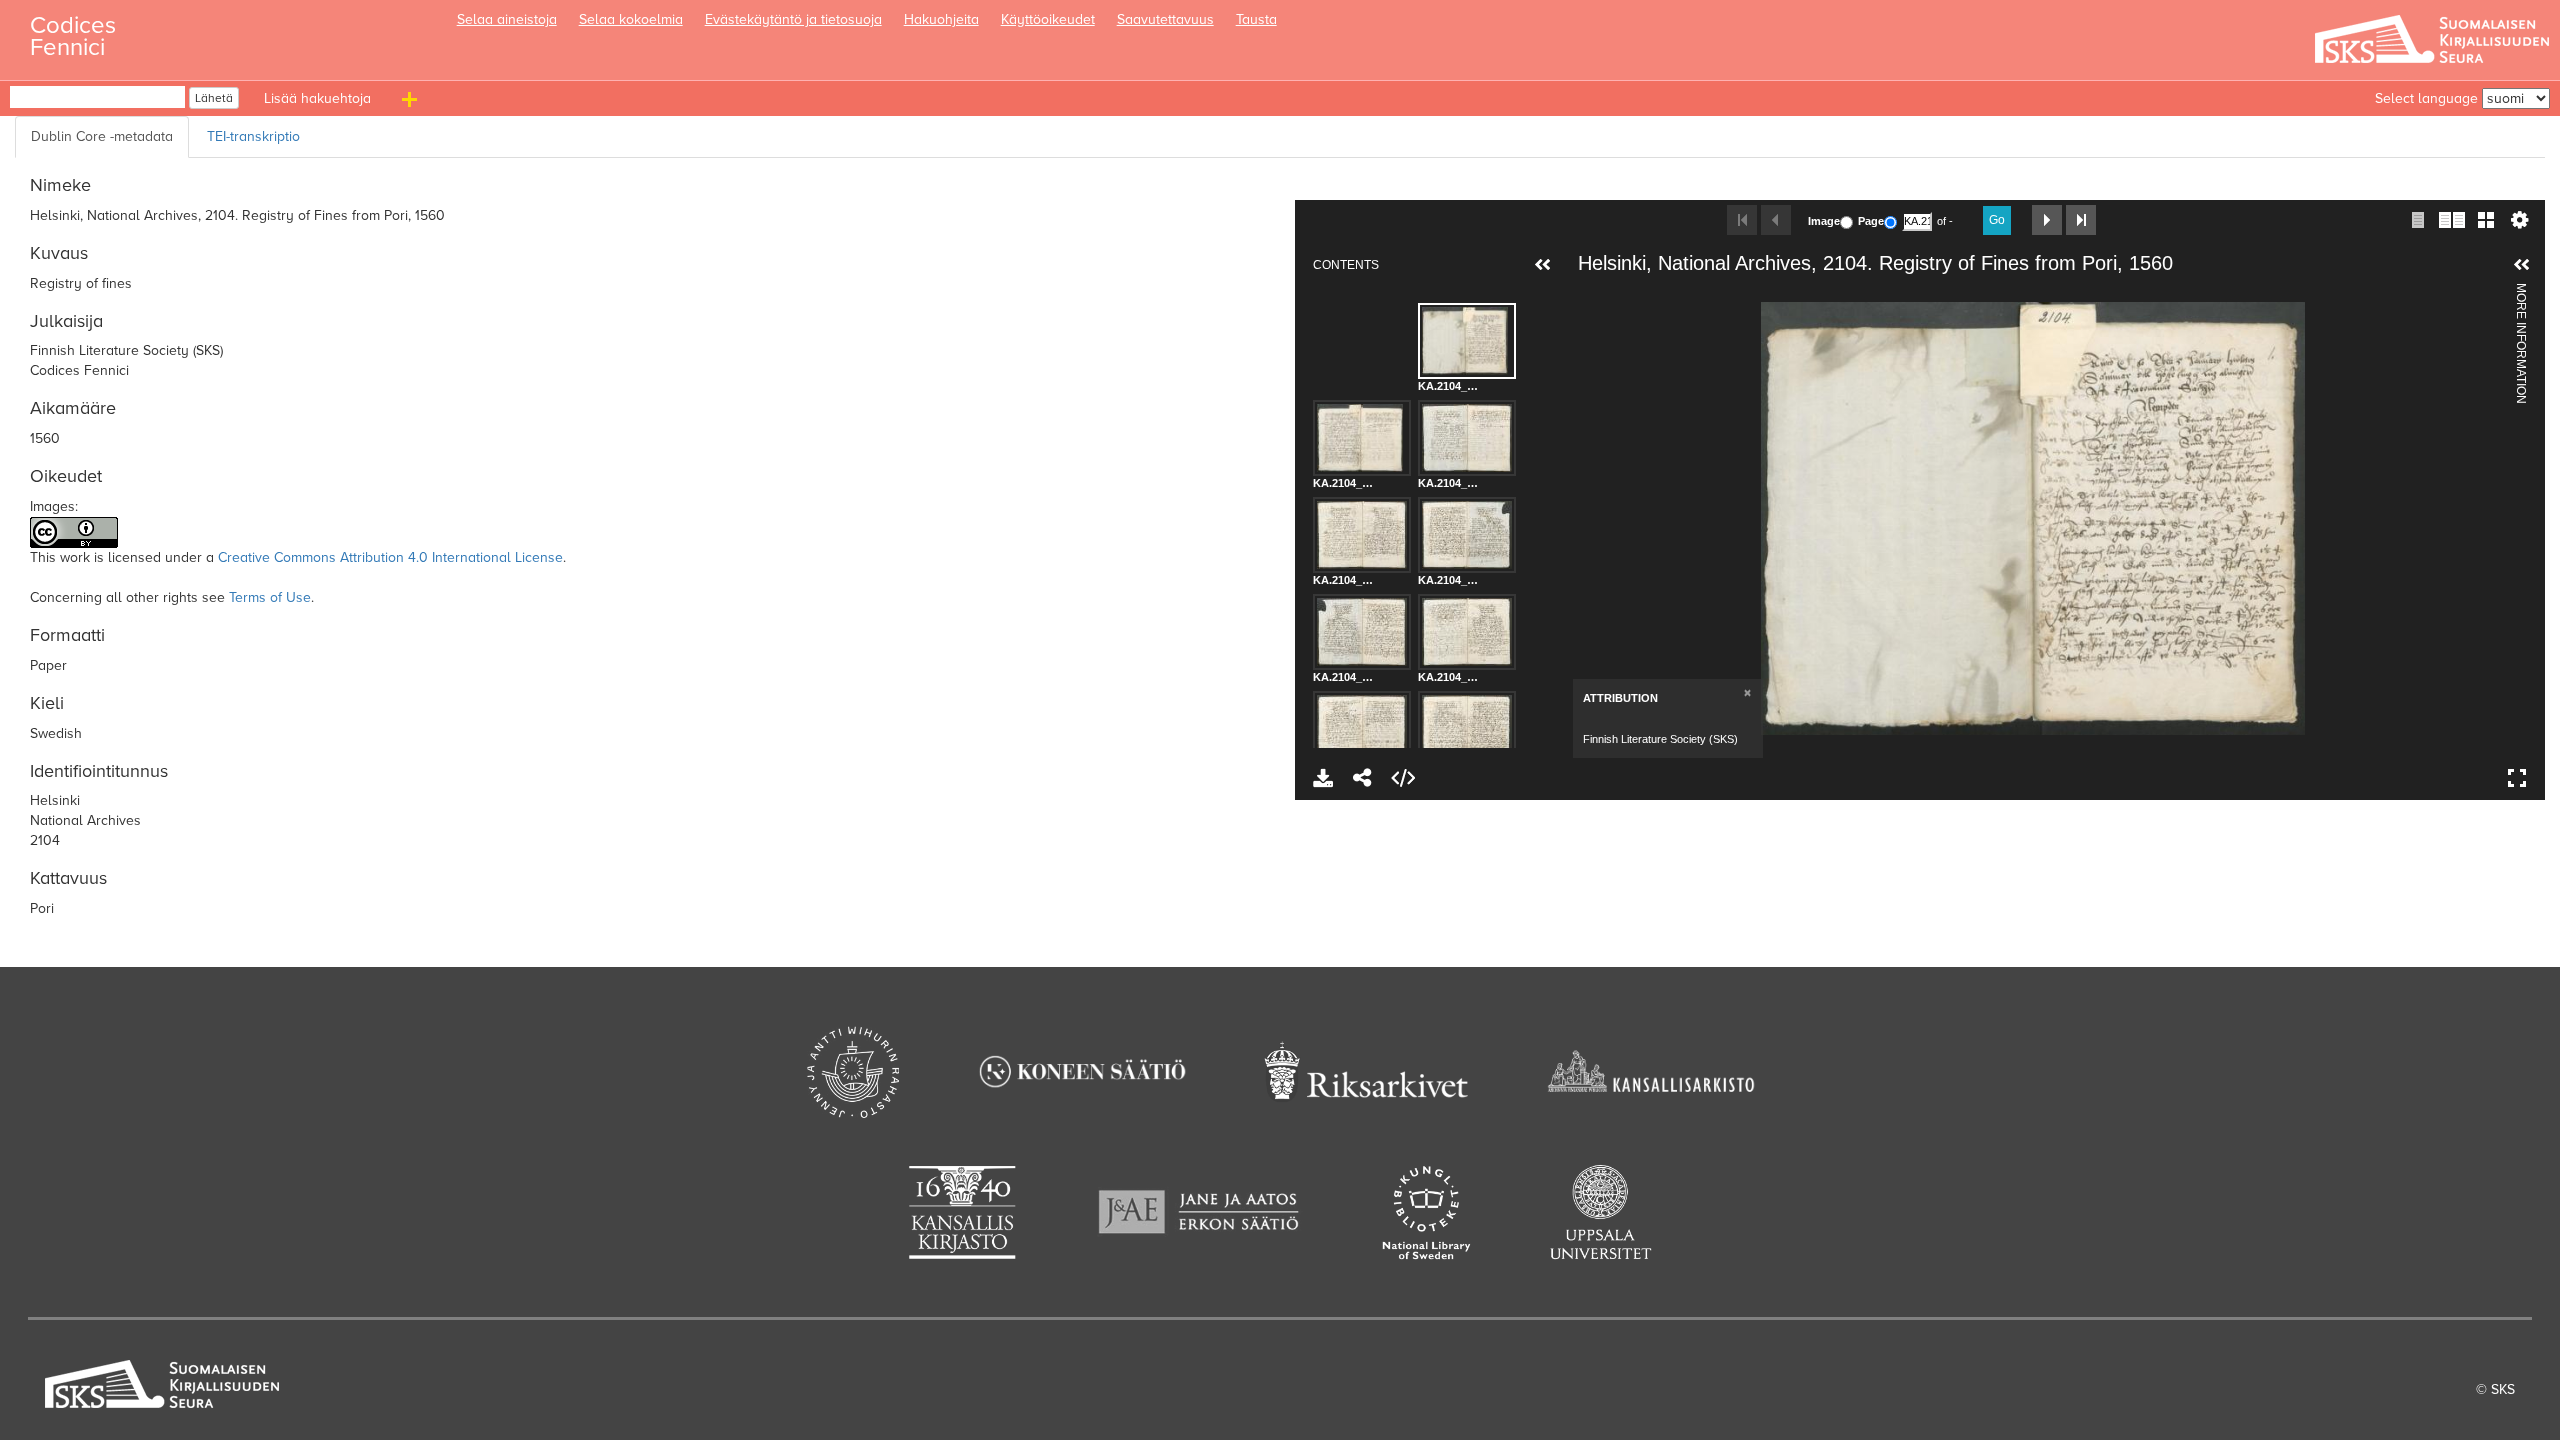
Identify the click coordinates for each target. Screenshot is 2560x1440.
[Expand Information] (2522, 265)
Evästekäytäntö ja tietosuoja (793, 19)
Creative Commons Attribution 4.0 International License (390, 557)
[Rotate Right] (1651, 295)
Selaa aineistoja (507, 19)
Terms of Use (270, 597)
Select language (2426, 98)
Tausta (1256, 19)
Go (1997, 220)
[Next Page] (2047, 220)
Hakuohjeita (941, 19)
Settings (2520, 220)
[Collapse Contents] (1543, 265)
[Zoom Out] (1617, 295)
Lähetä (214, 98)
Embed (1403, 778)
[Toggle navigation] (412, 103)
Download (1323, 778)
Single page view (2418, 220)
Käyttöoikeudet (1048, 19)
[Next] (2484, 518)
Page (1871, 221)
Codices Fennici (73, 30)
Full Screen (2517, 778)
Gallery (2486, 220)
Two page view (2452, 220)
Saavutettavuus (1165, 19)
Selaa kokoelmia (631, 19)
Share (1363, 778)
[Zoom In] (1583, 295)
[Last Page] (2081, 220)
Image (1824, 221)
